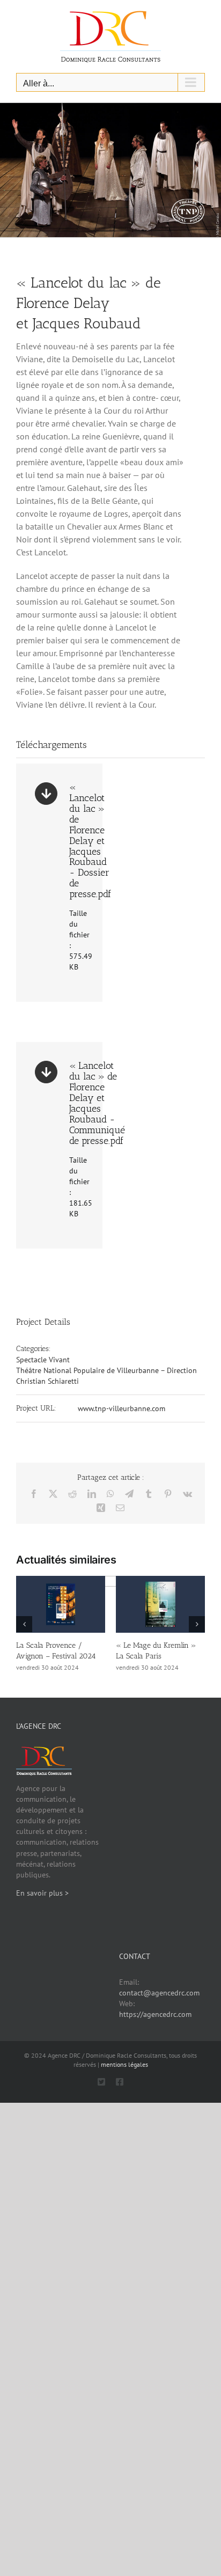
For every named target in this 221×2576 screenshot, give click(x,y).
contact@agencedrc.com (159, 1993)
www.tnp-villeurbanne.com (121, 1408)
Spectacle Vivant (43, 1360)
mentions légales (124, 2064)
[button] (24, 1624)
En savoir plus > (42, 1893)
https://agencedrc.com (155, 2014)
